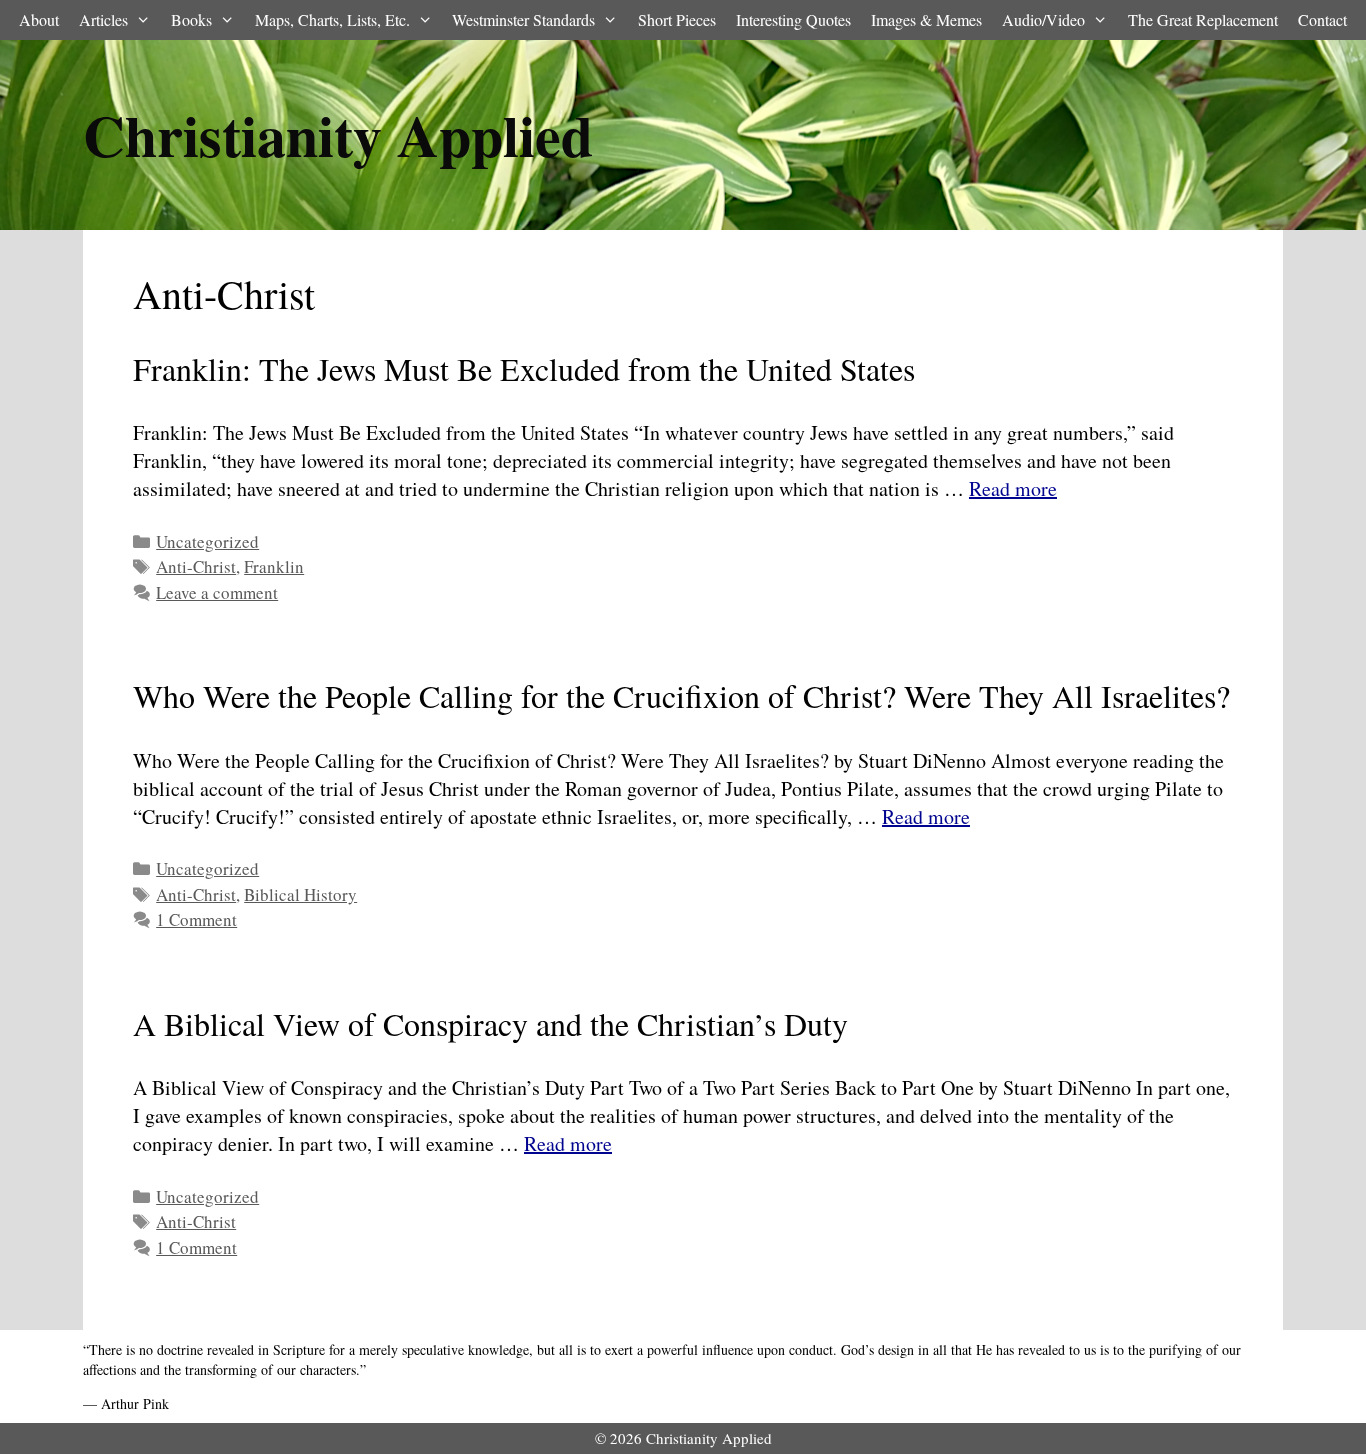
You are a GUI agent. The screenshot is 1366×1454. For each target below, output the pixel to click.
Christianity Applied (338, 134)
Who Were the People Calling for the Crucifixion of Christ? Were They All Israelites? (681, 695)
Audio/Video (1043, 19)
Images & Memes (926, 19)
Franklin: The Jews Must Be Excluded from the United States (524, 368)
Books (191, 19)
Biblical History (300, 894)
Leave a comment (217, 592)
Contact (1322, 19)
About (39, 19)
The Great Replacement (1203, 19)
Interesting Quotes (793, 19)
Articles (103, 19)
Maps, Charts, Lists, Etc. (332, 19)
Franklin (274, 566)
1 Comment (196, 919)
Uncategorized (207, 541)
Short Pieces (677, 19)
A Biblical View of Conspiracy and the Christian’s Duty (490, 1023)
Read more (1013, 488)
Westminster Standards (523, 19)
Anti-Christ (196, 566)
